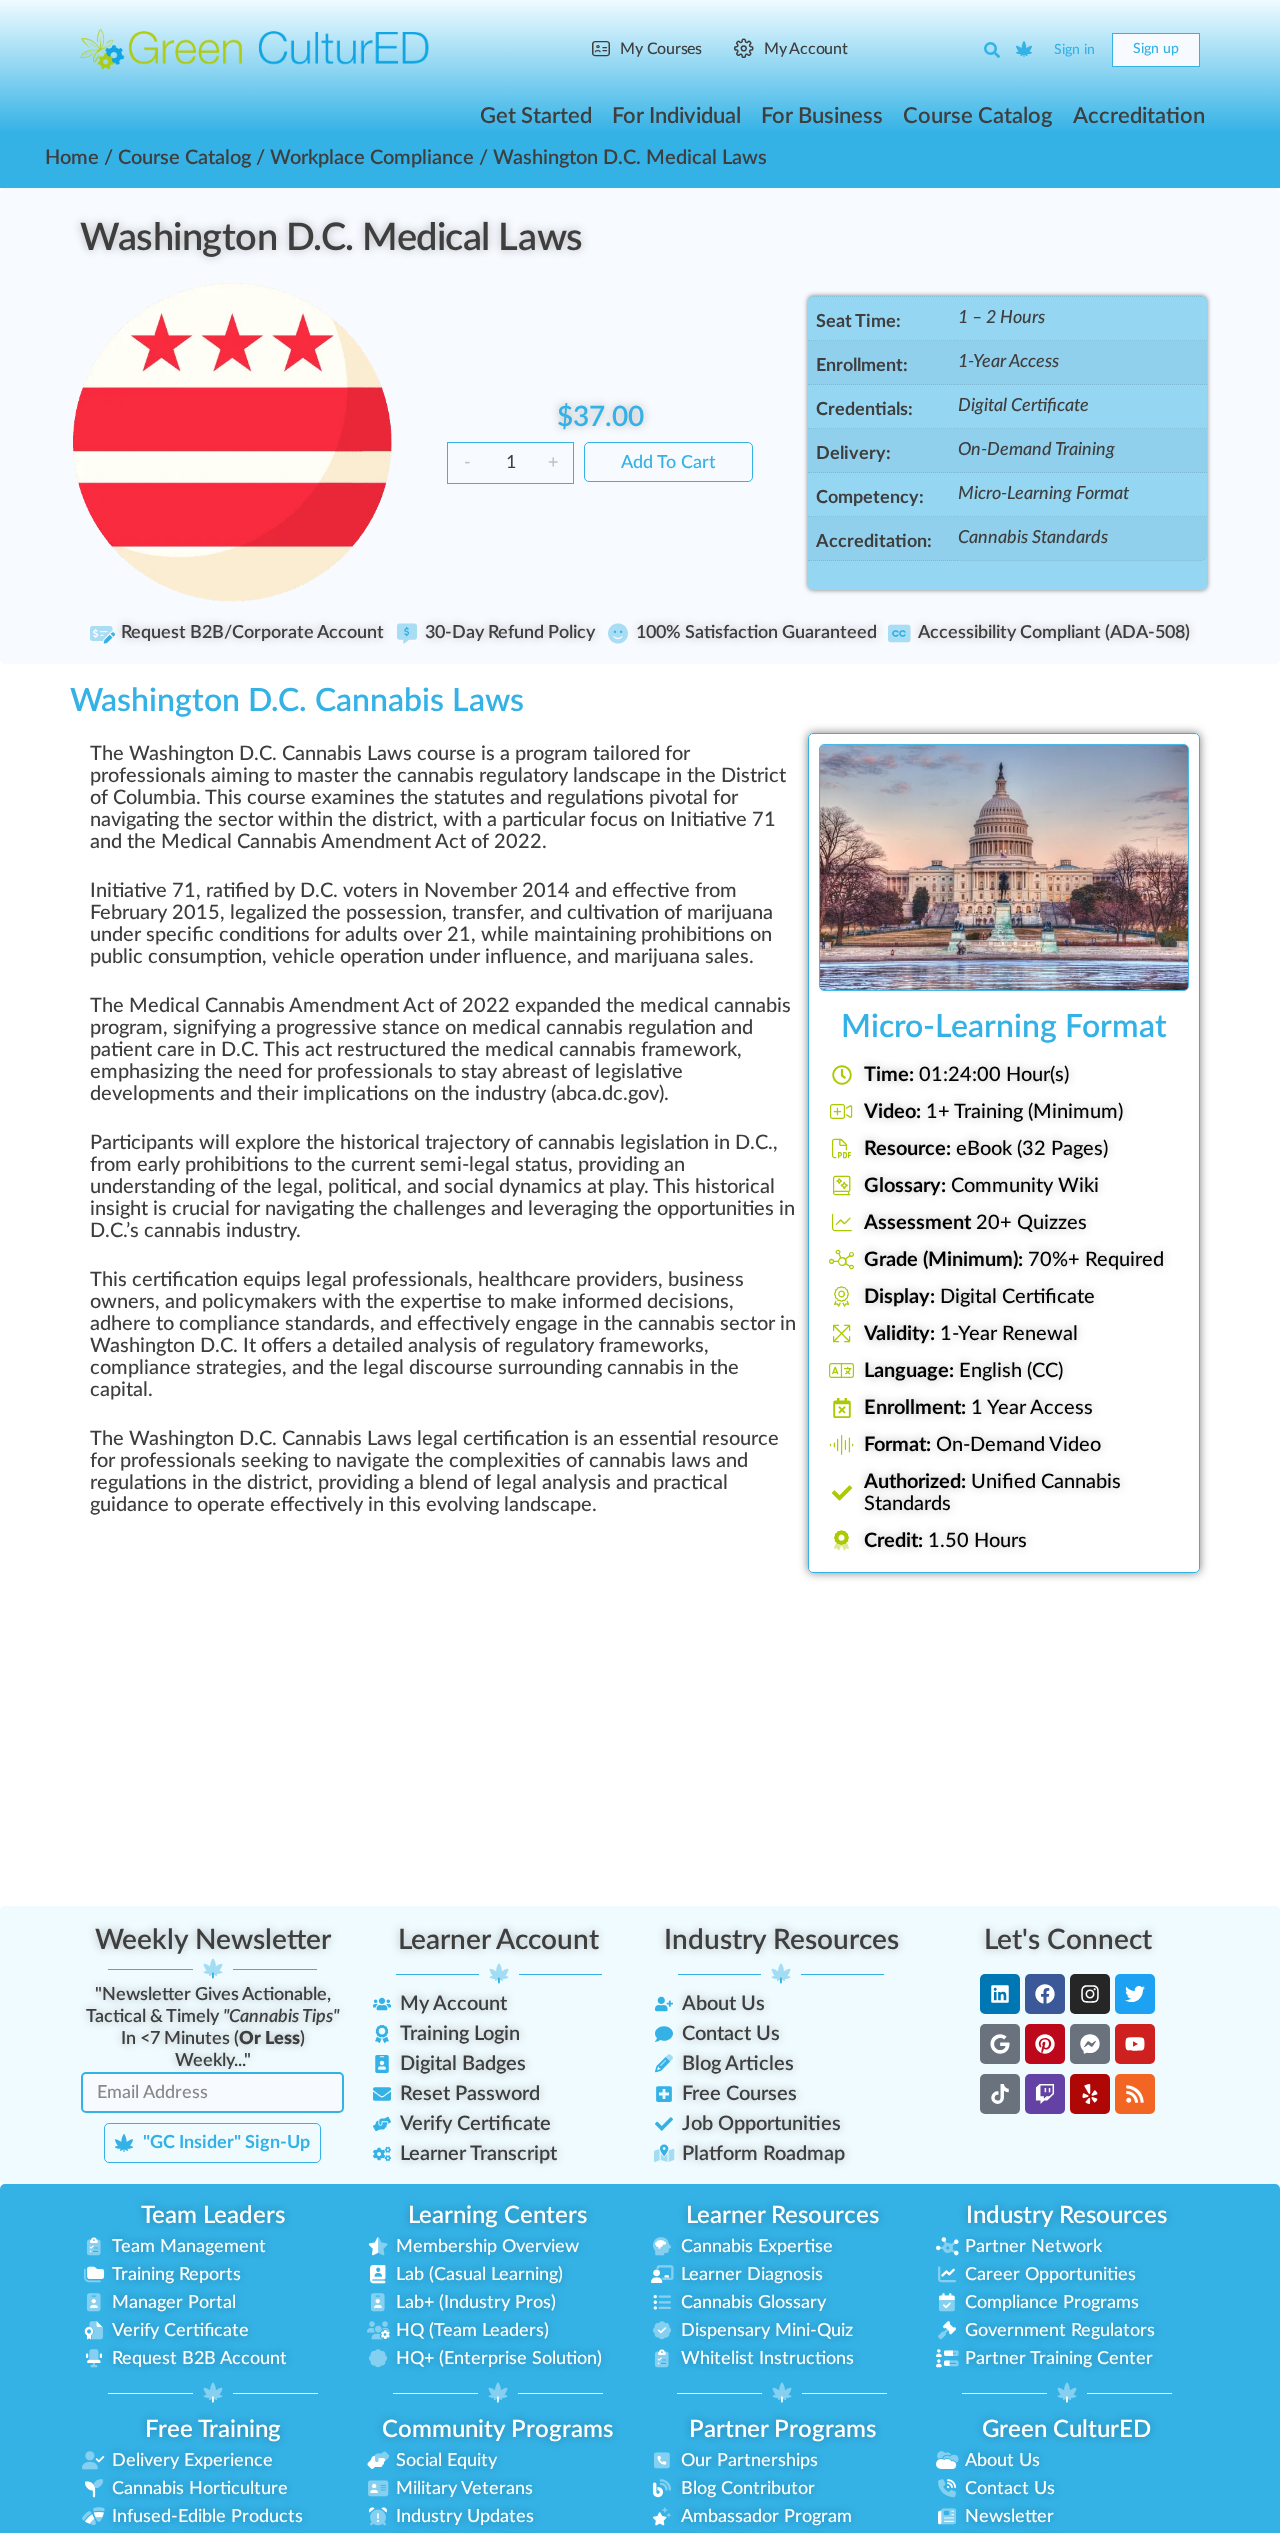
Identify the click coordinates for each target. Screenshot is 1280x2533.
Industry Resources (781, 1940)
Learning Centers (497, 2216)
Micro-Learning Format (1043, 494)
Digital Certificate (1023, 406)
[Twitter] (1135, 1994)
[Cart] (1025, 50)
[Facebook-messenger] (1090, 2044)
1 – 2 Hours (1001, 318)
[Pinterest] (1045, 2044)
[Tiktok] (1000, 2094)
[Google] (1000, 2044)
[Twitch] (1045, 2094)
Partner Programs (782, 2430)
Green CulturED (1066, 2430)
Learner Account (498, 1940)
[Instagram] (1090, 1994)
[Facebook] (1045, 1994)
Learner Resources (782, 2216)
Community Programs (497, 2430)
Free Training (213, 2430)
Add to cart (668, 463)
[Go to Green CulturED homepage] (255, 49)
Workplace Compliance (372, 158)
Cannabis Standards (1033, 538)
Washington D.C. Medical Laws (331, 238)
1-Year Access (1008, 362)
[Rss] (1135, 2094)
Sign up (1156, 49)
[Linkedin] (1000, 1994)
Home (72, 158)
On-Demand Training (1036, 450)
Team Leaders (213, 2216)
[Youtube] (1135, 2044)
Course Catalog (184, 158)
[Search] (992, 50)
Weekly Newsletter (213, 1940)
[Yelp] (1090, 2094)
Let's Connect (1068, 1940)
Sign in (1074, 50)
